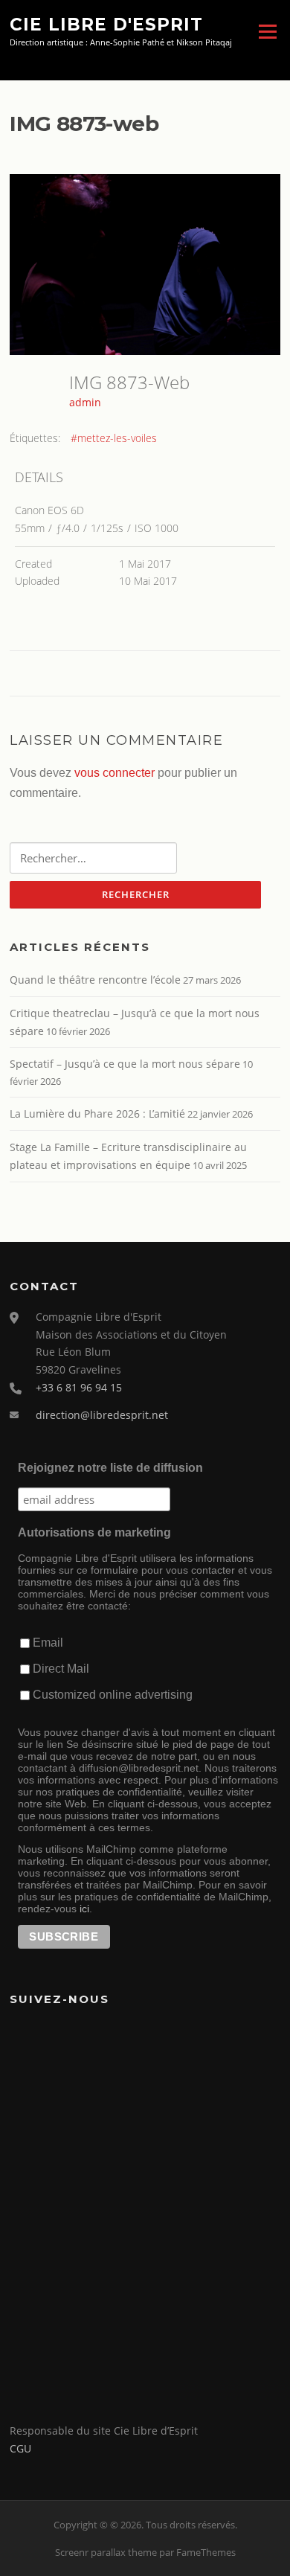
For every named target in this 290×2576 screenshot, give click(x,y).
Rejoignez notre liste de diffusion (110, 1468)
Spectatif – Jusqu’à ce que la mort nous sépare (125, 1064)
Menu (267, 31)
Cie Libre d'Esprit (106, 24)
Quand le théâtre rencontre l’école (95, 980)
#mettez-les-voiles (114, 438)
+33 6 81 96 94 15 (79, 1387)
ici (84, 1909)
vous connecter (115, 773)
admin (85, 402)
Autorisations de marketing (94, 1532)
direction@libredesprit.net (102, 1415)
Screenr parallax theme (106, 2552)
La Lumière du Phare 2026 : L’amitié (97, 1114)
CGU (20, 2448)
